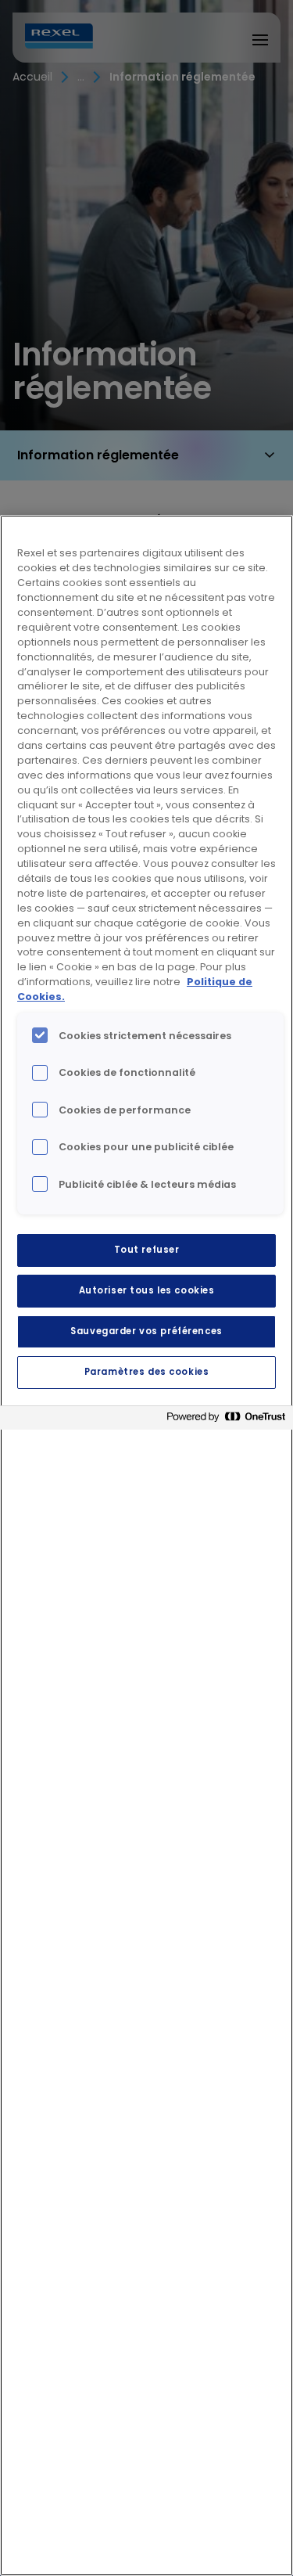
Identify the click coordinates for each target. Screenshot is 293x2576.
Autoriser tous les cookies (147, 1290)
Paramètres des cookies (147, 1372)
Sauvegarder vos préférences (146, 1331)
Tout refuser (147, 1250)
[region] (146, 1545)
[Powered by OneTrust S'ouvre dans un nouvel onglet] (226, 1420)
